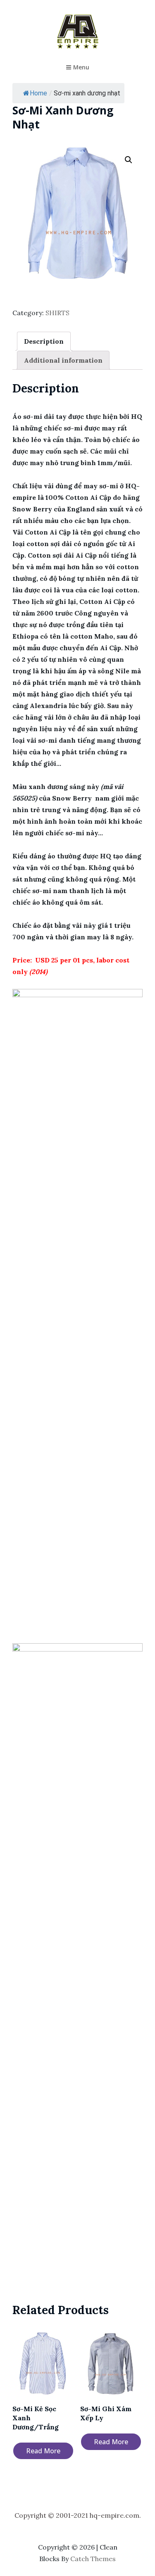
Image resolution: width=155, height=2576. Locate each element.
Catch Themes (93, 2559)
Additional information (63, 360)
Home (38, 93)
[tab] (44, 341)
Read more (43, 2451)
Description (44, 341)
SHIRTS (57, 313)
